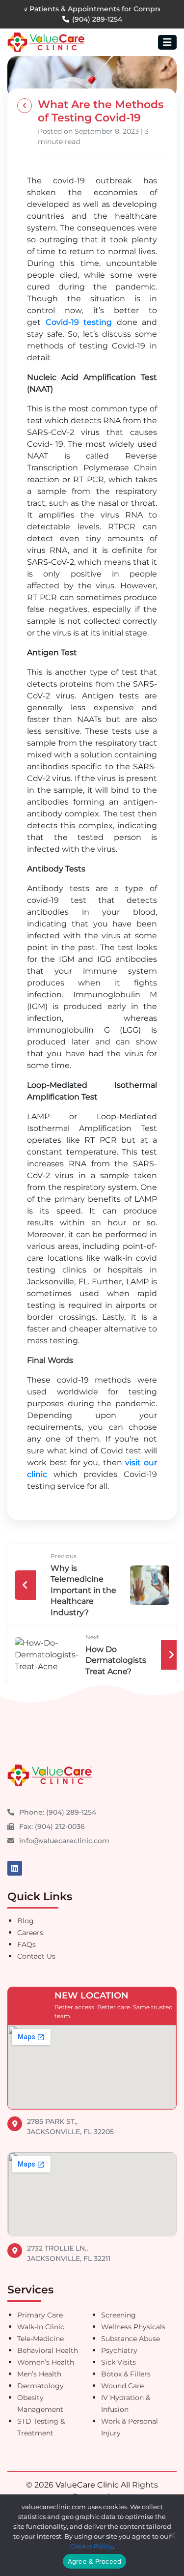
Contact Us (36, 1956)
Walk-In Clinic (41, 2327)
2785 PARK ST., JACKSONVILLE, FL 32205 (70, 2127)
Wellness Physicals (133, 2327)
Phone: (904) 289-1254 (58, 1812)
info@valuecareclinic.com (64, 1841)
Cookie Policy (92, 2546)
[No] (172, 2535)
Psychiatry (119, 2350)
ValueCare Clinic (87, 2485)
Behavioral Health (48, 2350)
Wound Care (122, 2386)
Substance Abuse (131, 2339)
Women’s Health (46, 2362)
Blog (26, 1921)
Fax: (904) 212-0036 (52, 1826)
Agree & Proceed (95, 2561)
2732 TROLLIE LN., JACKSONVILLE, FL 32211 (69, 2253)
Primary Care (40, 2315)
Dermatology (40, 2386)
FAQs (26, 1944)
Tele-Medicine (40, 2339)
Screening (118, 2315)
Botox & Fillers (126, 2374)
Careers (30, 1933)
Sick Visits (118, 2362)
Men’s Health (39, 2374)
